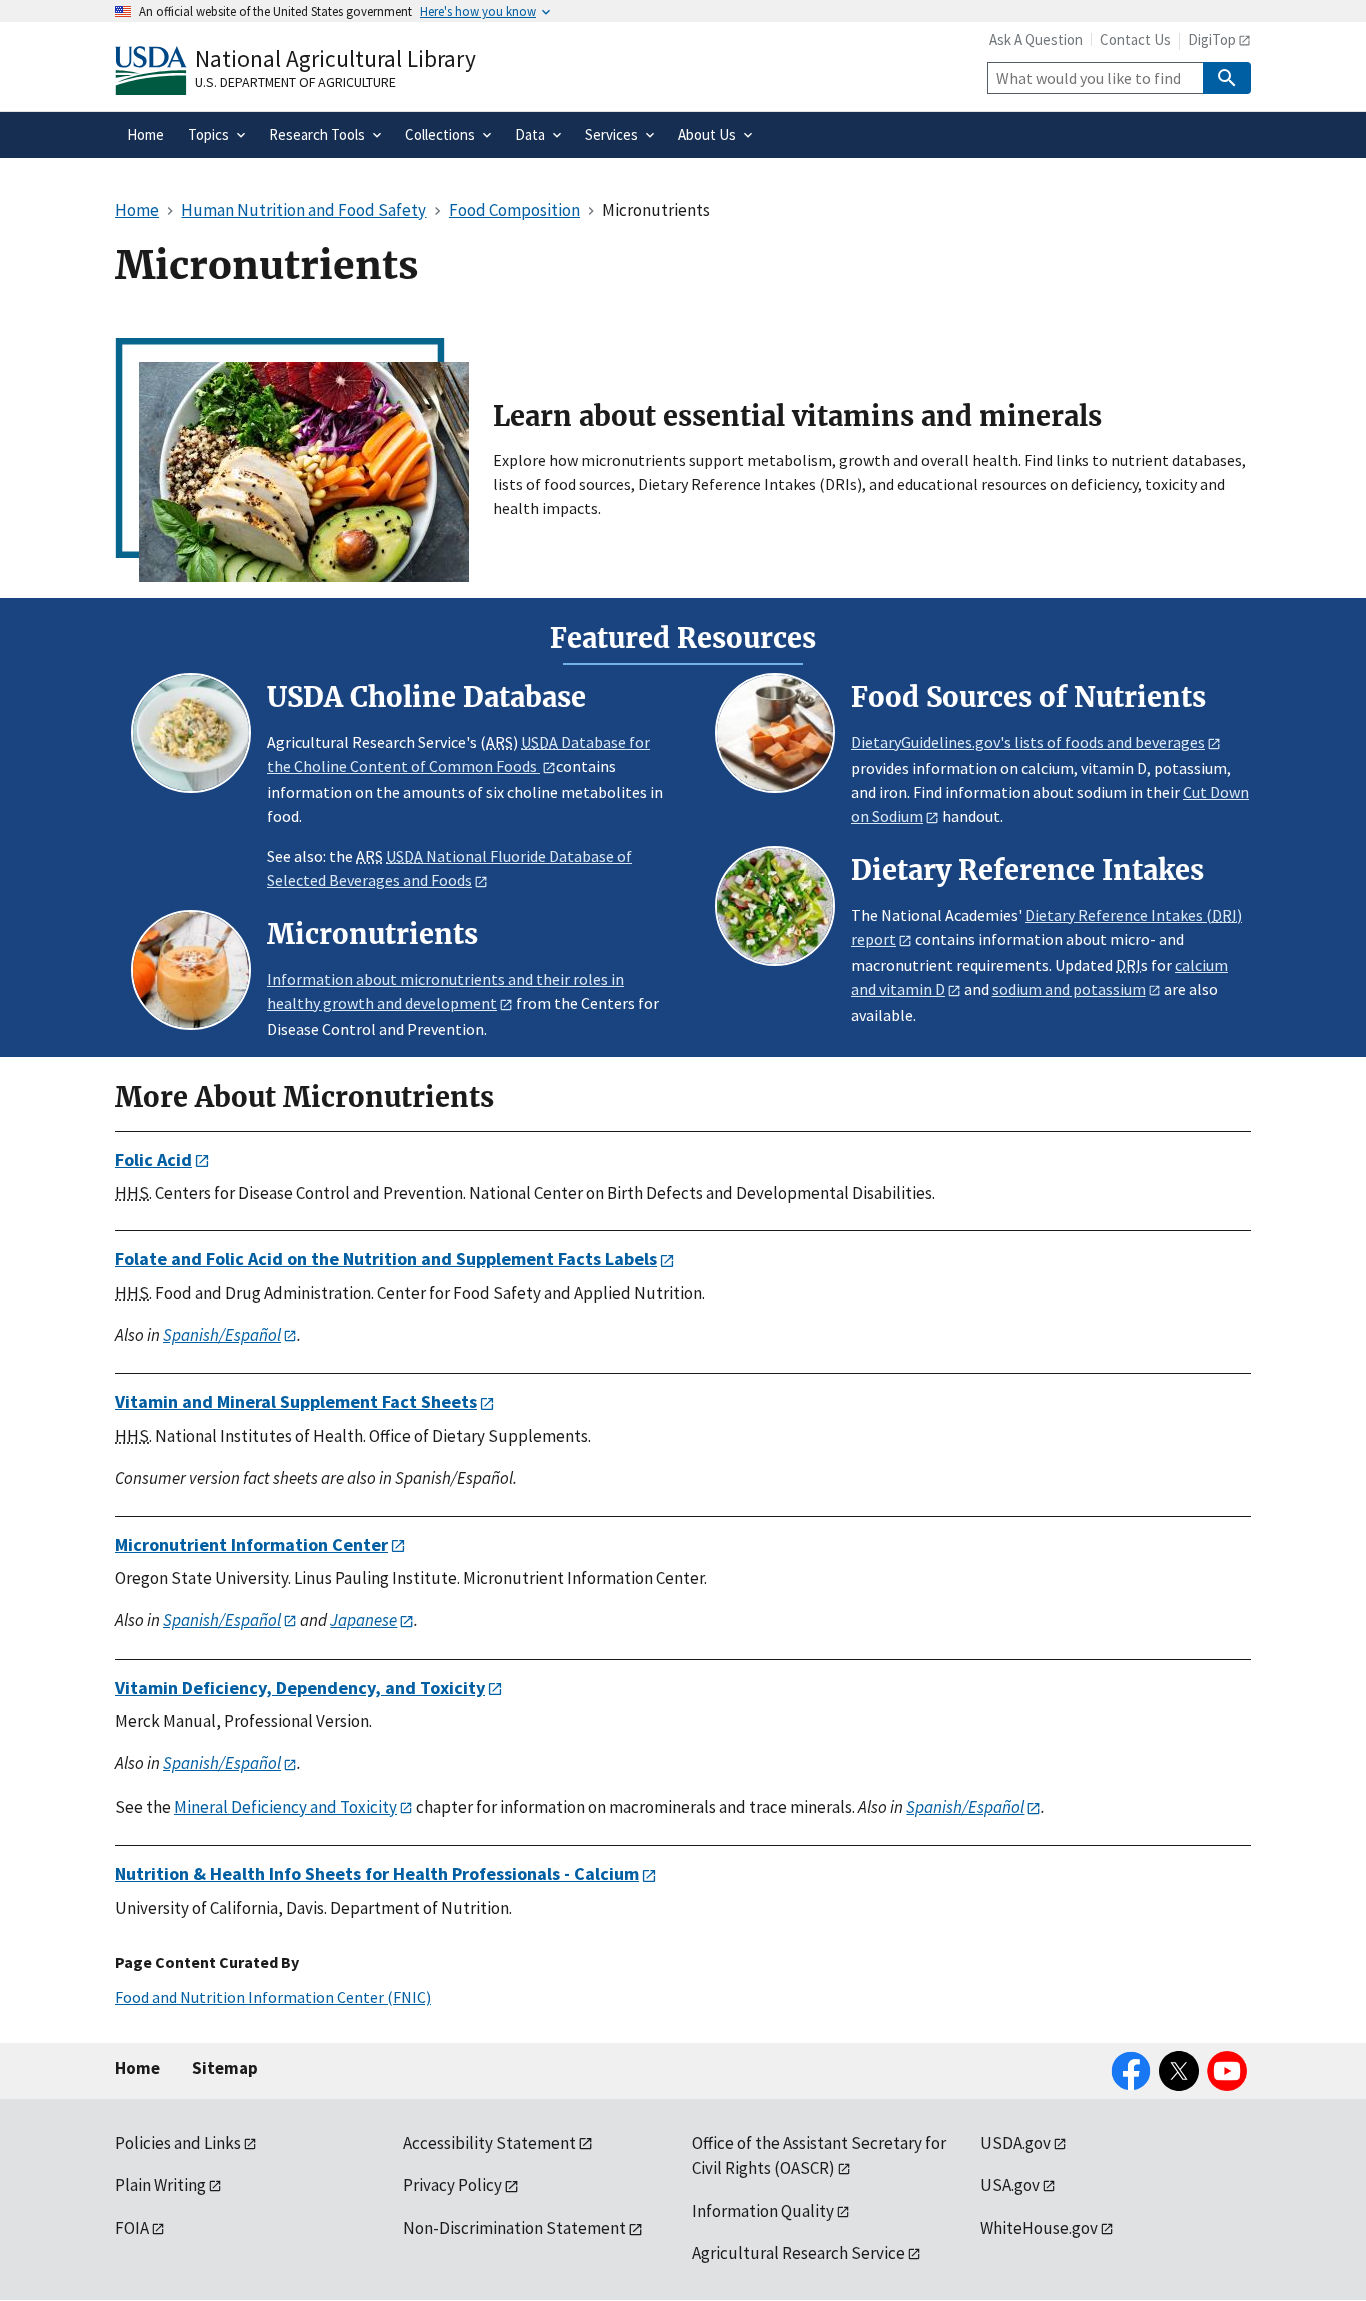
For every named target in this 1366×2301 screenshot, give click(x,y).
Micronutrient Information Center (251, 1544)
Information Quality (763, 2211)
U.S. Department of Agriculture (295, 82)
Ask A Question (1036, 39)
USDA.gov (1015, 2143)
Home (137, 2068)
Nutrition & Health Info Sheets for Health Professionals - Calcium (377, 1873)
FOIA (132, 2228)
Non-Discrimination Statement (514, 2228)
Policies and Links (178, 2143)
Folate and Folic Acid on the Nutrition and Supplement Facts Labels (386, 1258)
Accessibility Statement (489, 2143)
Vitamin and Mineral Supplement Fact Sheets (296, 1401)
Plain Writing (160, 2185)
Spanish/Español (222, 1335)
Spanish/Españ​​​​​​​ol (965, 1807)
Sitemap (225, 2068)
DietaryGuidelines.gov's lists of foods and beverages (1028, 742)
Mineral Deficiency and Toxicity (285, 1807)
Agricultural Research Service (798, 2253)
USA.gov (1010, 2185)
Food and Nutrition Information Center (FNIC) (273, 1997)
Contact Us (1135, 39)
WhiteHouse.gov (1039, 2228)
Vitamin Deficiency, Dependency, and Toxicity (300, 1687)
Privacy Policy (452, 2185)
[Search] (1227, 78)
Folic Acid (153, 1159)
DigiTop (1212, 39)
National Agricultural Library (335, 58)
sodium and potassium (1069, 989)
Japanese (363, 1620)
